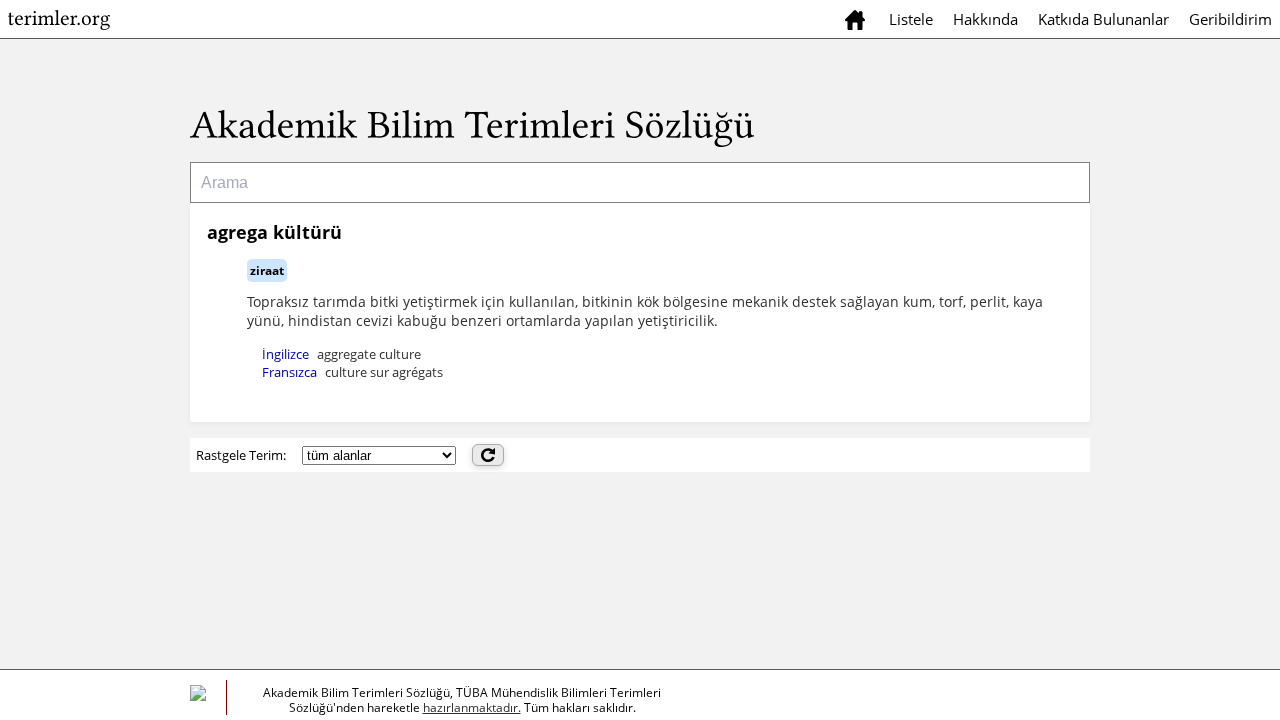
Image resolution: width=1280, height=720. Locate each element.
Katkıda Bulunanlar (1103, 19)
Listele (911, 19)
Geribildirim (1230, 19)
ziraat (267, 270)
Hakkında (985, 19)
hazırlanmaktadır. (472, 707)
